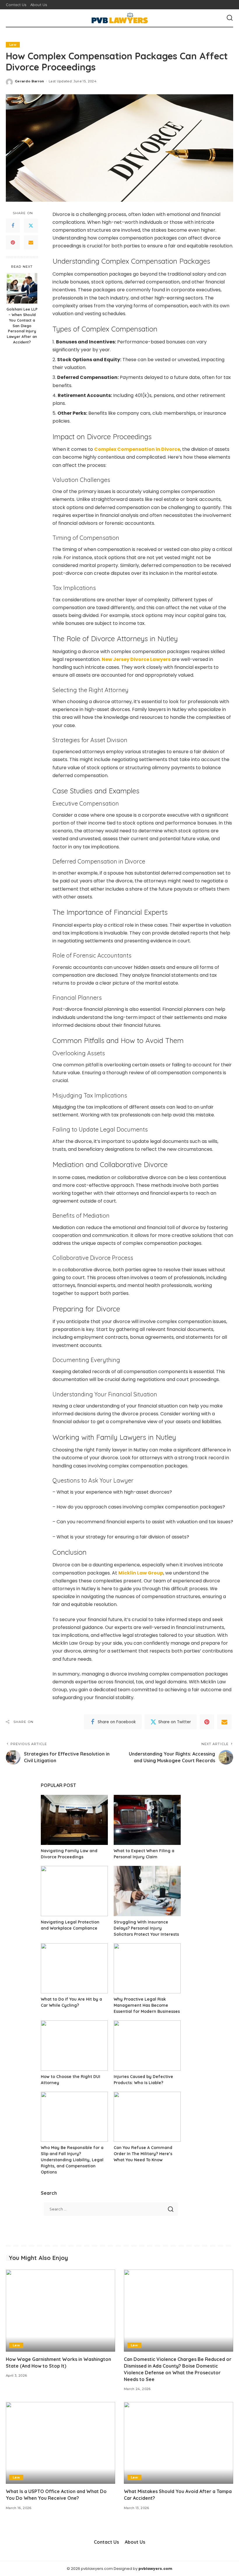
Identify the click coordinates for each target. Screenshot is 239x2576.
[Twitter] (31, 226)
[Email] (31, 242)
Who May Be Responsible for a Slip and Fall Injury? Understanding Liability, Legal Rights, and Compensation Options (72, 2160)
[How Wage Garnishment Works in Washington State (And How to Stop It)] (60, 2310)
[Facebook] (13, 226)
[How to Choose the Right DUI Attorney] (74, 2046)
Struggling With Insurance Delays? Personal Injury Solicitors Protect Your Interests (146, 1928)
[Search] (230, 18)
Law (13, 45)
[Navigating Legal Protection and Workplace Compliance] (74, 1891)
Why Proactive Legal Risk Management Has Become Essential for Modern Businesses (147, 2005)
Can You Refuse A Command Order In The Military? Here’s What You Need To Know (143, 2154)
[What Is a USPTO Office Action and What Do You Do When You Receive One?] (60, 2443)
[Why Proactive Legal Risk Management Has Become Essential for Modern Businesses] (147, 1968)
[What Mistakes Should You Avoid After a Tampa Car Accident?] (179, 2443)
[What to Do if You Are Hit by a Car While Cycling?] (74, 1968)
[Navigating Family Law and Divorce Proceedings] (74, 1820)
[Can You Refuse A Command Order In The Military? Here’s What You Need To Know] (147, 2117)
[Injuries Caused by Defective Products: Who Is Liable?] (147, 2046)
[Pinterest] (13, 242)
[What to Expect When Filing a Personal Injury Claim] (147, 1820)
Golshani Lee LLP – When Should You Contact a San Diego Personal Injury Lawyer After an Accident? (22, 326)
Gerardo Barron (30, 81)
